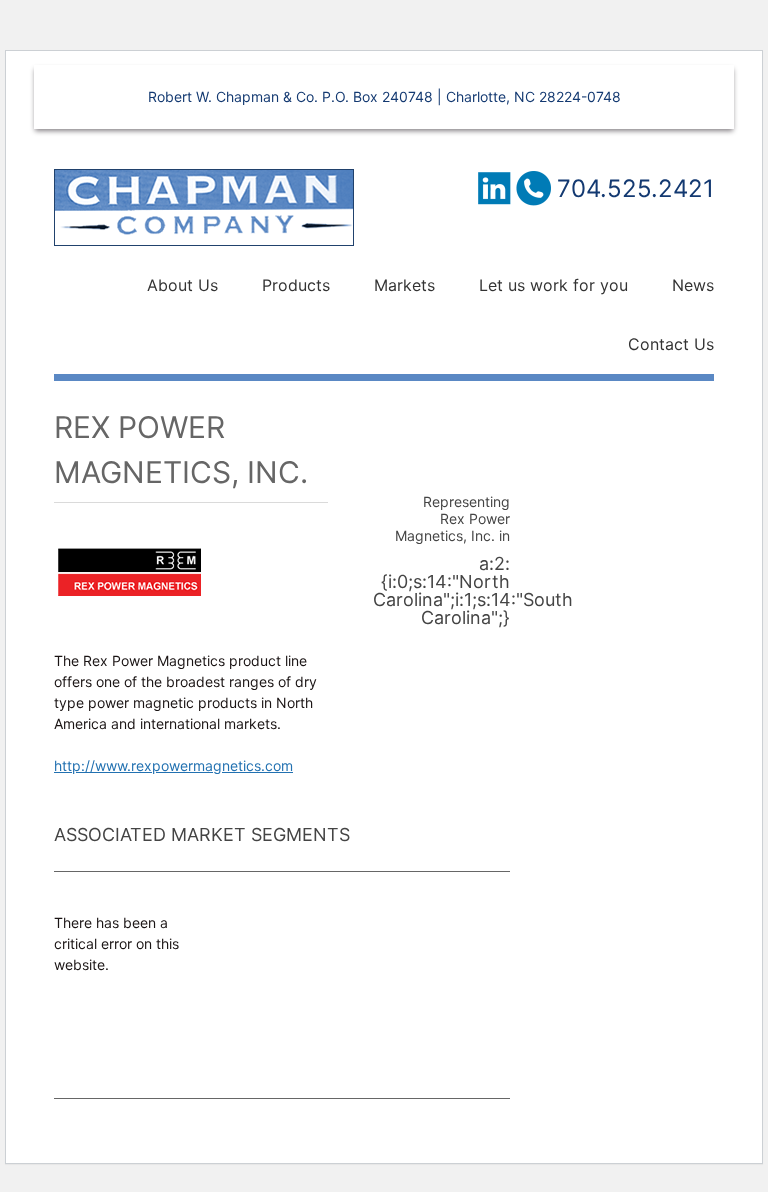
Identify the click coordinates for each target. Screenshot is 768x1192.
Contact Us (671, 344)
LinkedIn (493, 188)
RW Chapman (204, 207)
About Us (182, 285)
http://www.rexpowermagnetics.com (173, 765)
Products (296, 285)
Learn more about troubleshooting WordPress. (112, 1031)
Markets (404, 285)
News (693, 285)
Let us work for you (553, 285)
